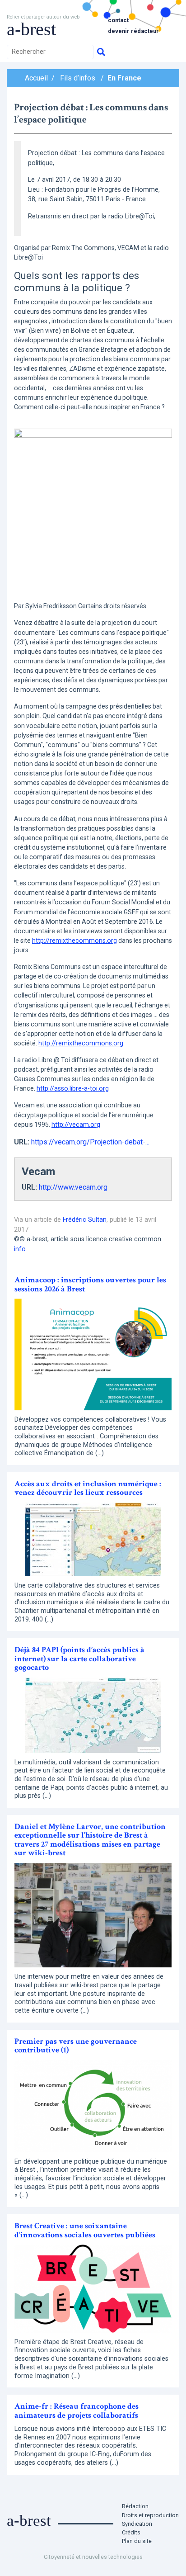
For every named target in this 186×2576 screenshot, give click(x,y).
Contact (118, 20)
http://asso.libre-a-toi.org (73, 1088)
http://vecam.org (76, 1125)
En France (124, 78)
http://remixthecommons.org (74, 941)
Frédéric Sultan (85, 1220)
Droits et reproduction (150, 2515)
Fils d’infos (78, 78)
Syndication (137, 2524)
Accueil (36, 78)
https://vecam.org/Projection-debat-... (90, 1142)
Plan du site (137, 2541)
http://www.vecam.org (73, 1187)
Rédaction (135, 2506)
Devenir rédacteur (133, 31)
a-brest (31, 29)
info (20, 1249)
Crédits (131, 2532)
